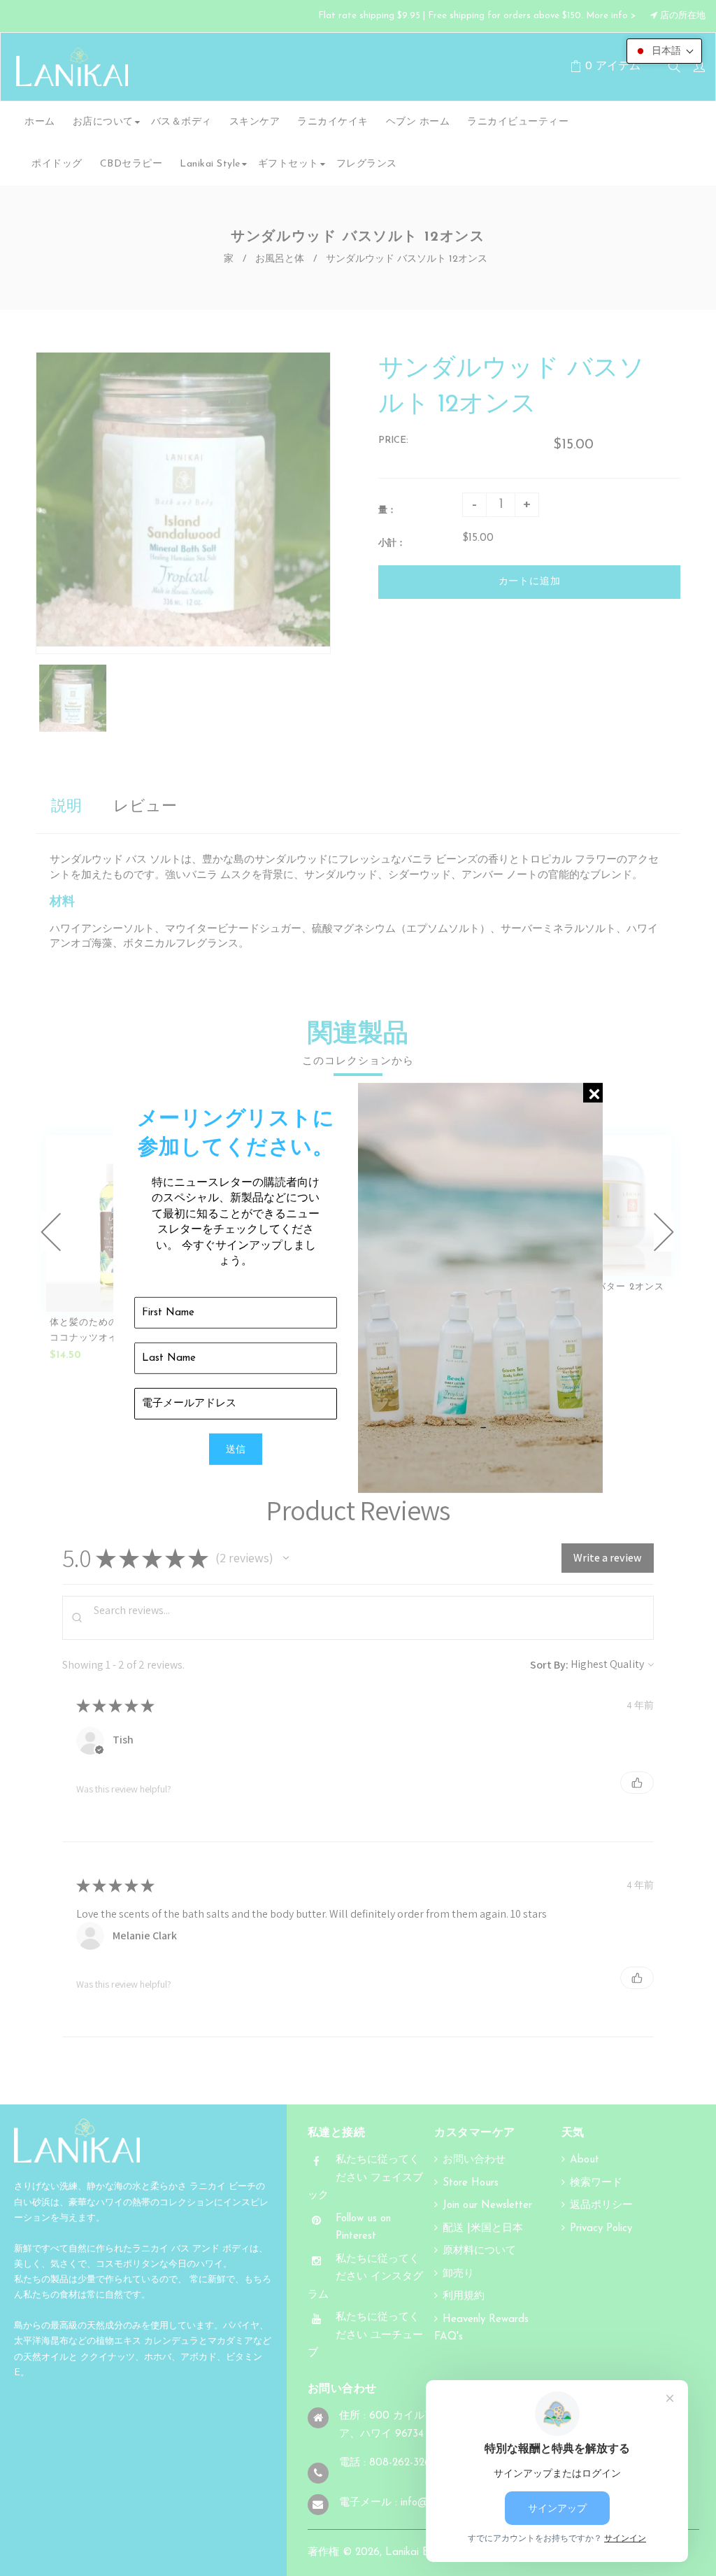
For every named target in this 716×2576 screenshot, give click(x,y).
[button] (664, 51)
